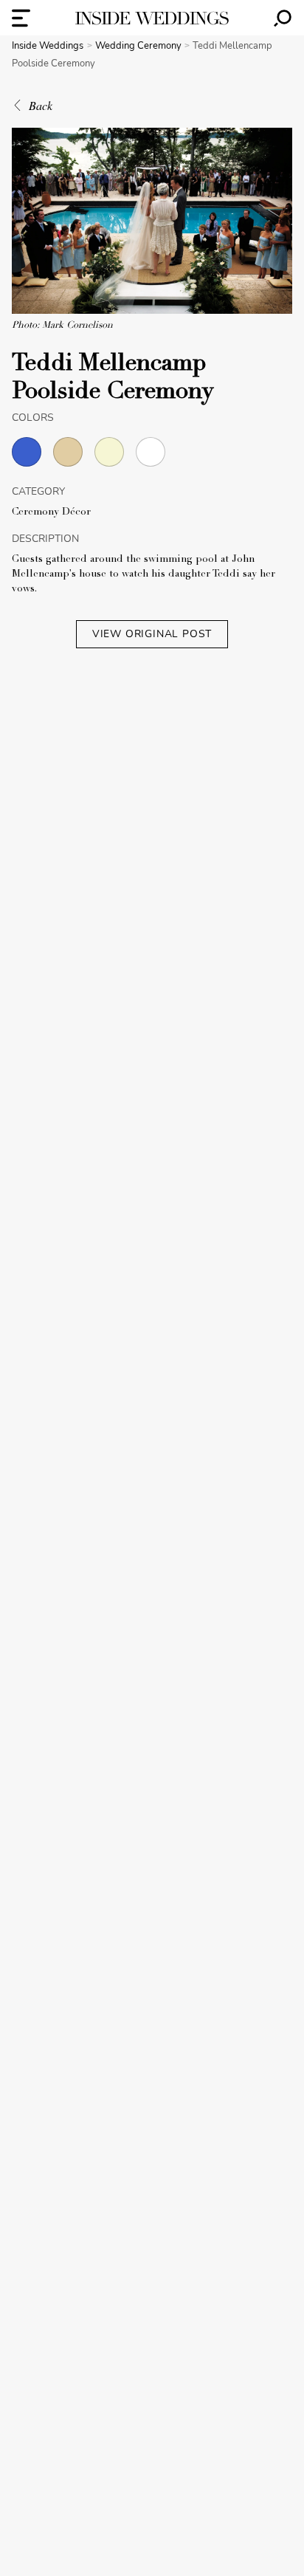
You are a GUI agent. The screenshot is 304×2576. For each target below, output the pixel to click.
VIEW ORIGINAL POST (152, 634)
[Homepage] (152, 18)
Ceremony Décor (51, 512)
